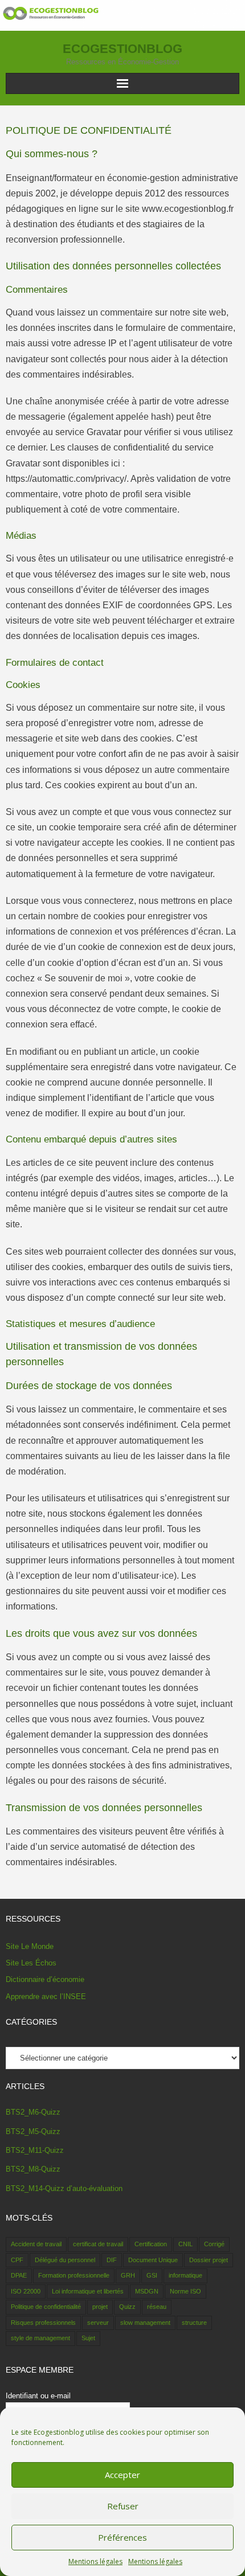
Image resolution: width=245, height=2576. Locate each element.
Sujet (88, 2338)
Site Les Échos (31, 1963)
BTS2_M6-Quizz (33, 2112)
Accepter (122, 2475)
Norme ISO (185, 2291)
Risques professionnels (43, 2323)
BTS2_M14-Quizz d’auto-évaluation (64, 2188)
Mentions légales (95, 2561)
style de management (40, 2338)
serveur (98, 2323)
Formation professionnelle (74, 2275)
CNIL (185, 2244)
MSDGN (147, 2291)
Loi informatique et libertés (88, 2291)
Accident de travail (36, 2244)
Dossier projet (209, 2260)
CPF (17, 2260)
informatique (185, 2275)
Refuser (123, 2506)
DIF (112, 2260)
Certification (151, 2244)
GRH (128, 2275)
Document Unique (153, 2260)
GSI (152, 2275)
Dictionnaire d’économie (45, 1979)
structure (194, 2323)
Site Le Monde (30, 1946)
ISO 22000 (26, 2291)
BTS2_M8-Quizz (33, 2169)
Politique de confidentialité (46, 2307)
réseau (157, 2307)
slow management (145, 2323)
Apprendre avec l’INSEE (46, 1996)
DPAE (19, 2275)
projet (100, 2307)
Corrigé (214, 2244)
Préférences (122, 2537)
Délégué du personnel (65, 2260)
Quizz (127, 2307)
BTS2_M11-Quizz (35, 2150)
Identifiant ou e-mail (38, 2396)
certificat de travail (98, 2244)
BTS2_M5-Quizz (33, 2131)
